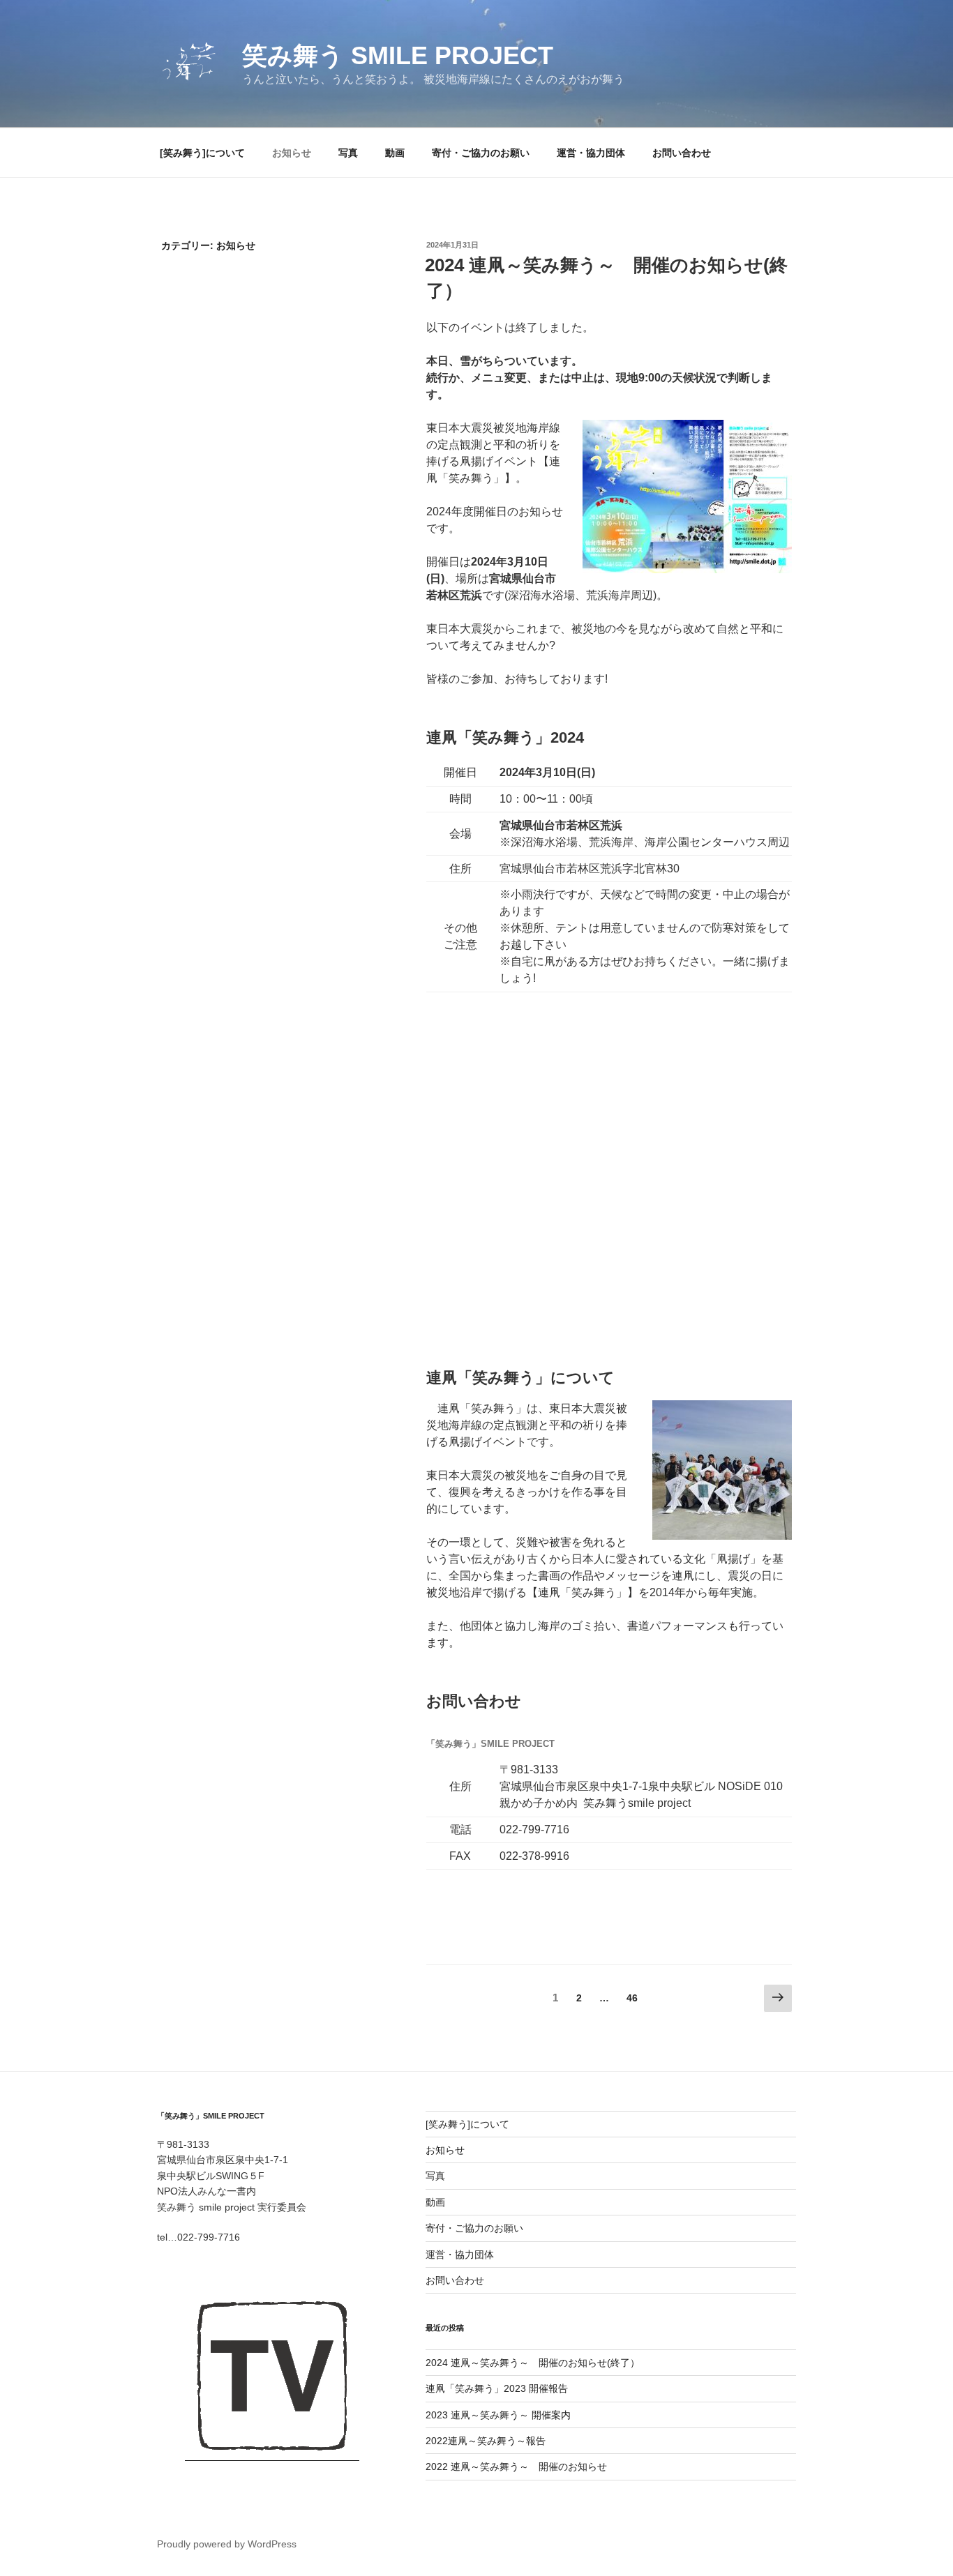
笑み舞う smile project (398, 55)
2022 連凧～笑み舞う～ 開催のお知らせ (516, 2467)
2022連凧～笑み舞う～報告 (486, 2441)
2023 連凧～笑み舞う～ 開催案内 (498, 2415)
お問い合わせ (682, 153)
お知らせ (292, 153)
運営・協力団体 (591, 153)
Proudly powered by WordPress (227, 2544)
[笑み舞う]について (202, 153)
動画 (395, 153)
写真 (348, 153)
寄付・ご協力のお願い (481, 153)
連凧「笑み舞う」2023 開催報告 (497, 2388)
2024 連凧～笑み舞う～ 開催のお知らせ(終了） (533, 2363)
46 (632, 2001)
